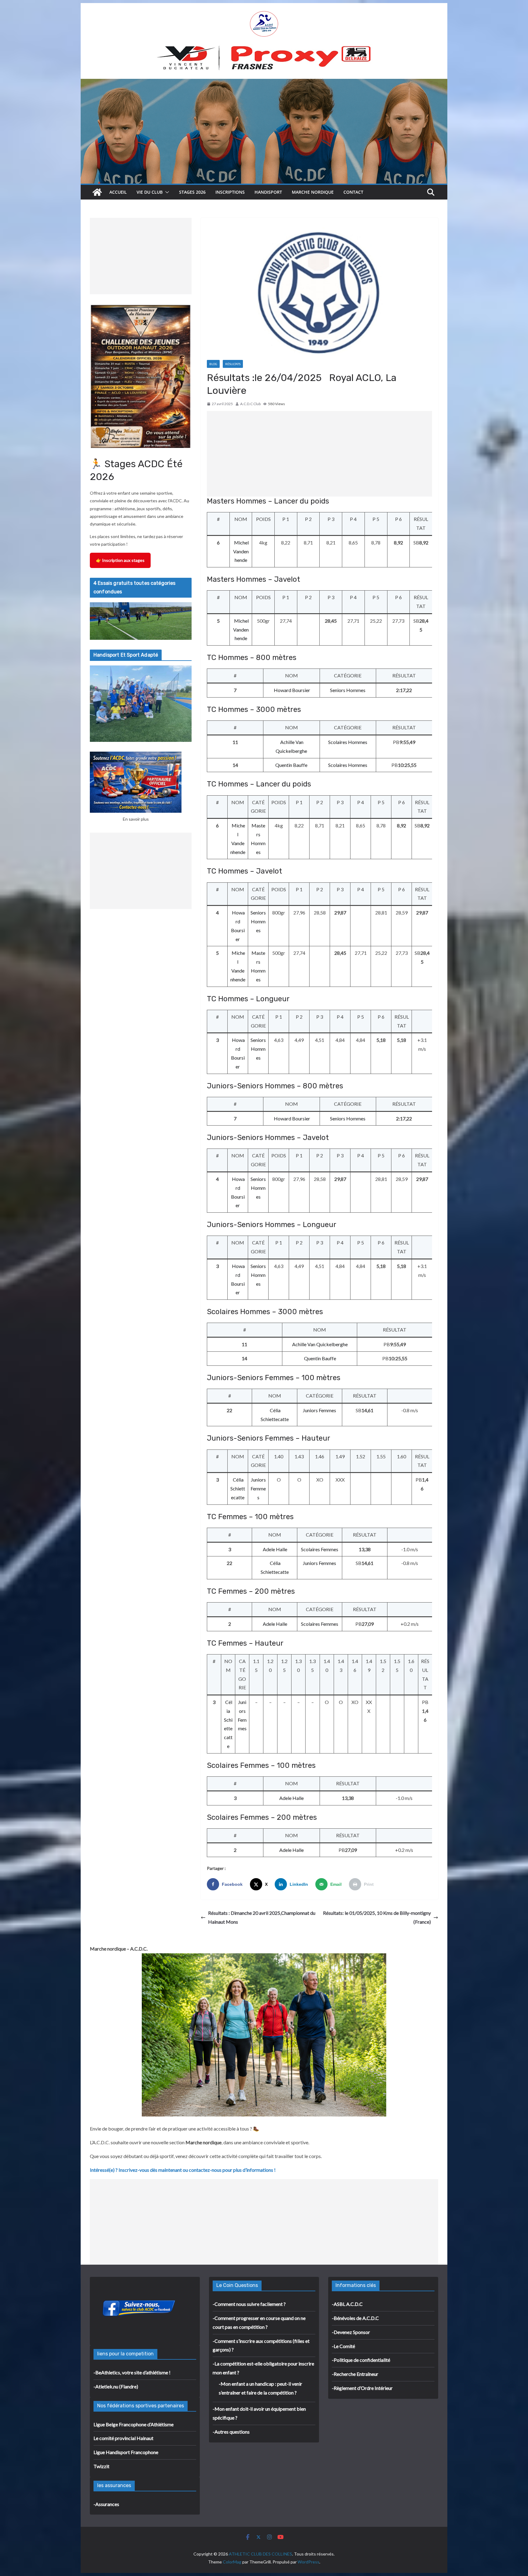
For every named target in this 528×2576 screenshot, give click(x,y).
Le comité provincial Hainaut (123, 2438)
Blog (213, 364)
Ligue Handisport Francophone (126, 2452)
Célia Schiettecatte (238, 1488)
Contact (353, 192)
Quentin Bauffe (291, 765)
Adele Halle (275, 1549)
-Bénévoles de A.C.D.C (355, 2318)
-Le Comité (343, 2346)
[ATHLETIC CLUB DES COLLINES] (97, 192)
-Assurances (106, 2504)
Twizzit (101, 2466)
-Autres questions (231, 2432)
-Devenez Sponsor (351, 2332)
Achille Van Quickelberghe (320, 1344)
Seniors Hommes (348, 690)
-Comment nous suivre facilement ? (249, 2304)
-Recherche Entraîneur (355, 2374)
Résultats (233, 364)
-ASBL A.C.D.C (347, 2304)
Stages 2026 (192, 192)
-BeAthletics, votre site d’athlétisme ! (132, 2372)
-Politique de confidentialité (361, 2360)
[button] (166, 192)
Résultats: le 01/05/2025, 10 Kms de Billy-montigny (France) (377, 1917)
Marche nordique (313, 192)
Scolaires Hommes (348, 742)
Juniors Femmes (319, 1410)
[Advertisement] (319, 454)
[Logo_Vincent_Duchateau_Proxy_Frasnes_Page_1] (264, 48)
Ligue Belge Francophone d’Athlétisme (134, 2424)
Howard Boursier (292, 690)
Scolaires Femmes (320, 1549)
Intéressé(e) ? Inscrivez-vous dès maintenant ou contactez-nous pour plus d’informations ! (183, 2170)
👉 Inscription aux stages (120, 560)
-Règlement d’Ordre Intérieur (362, 2388)
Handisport (268, 192)
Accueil (118, 192)
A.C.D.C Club (250, 404)
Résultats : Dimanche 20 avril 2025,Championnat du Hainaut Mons (262, 1917)
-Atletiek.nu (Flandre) (116, 2386)
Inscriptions (230, 192)
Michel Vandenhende (241, 551)
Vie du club (150, 192)
